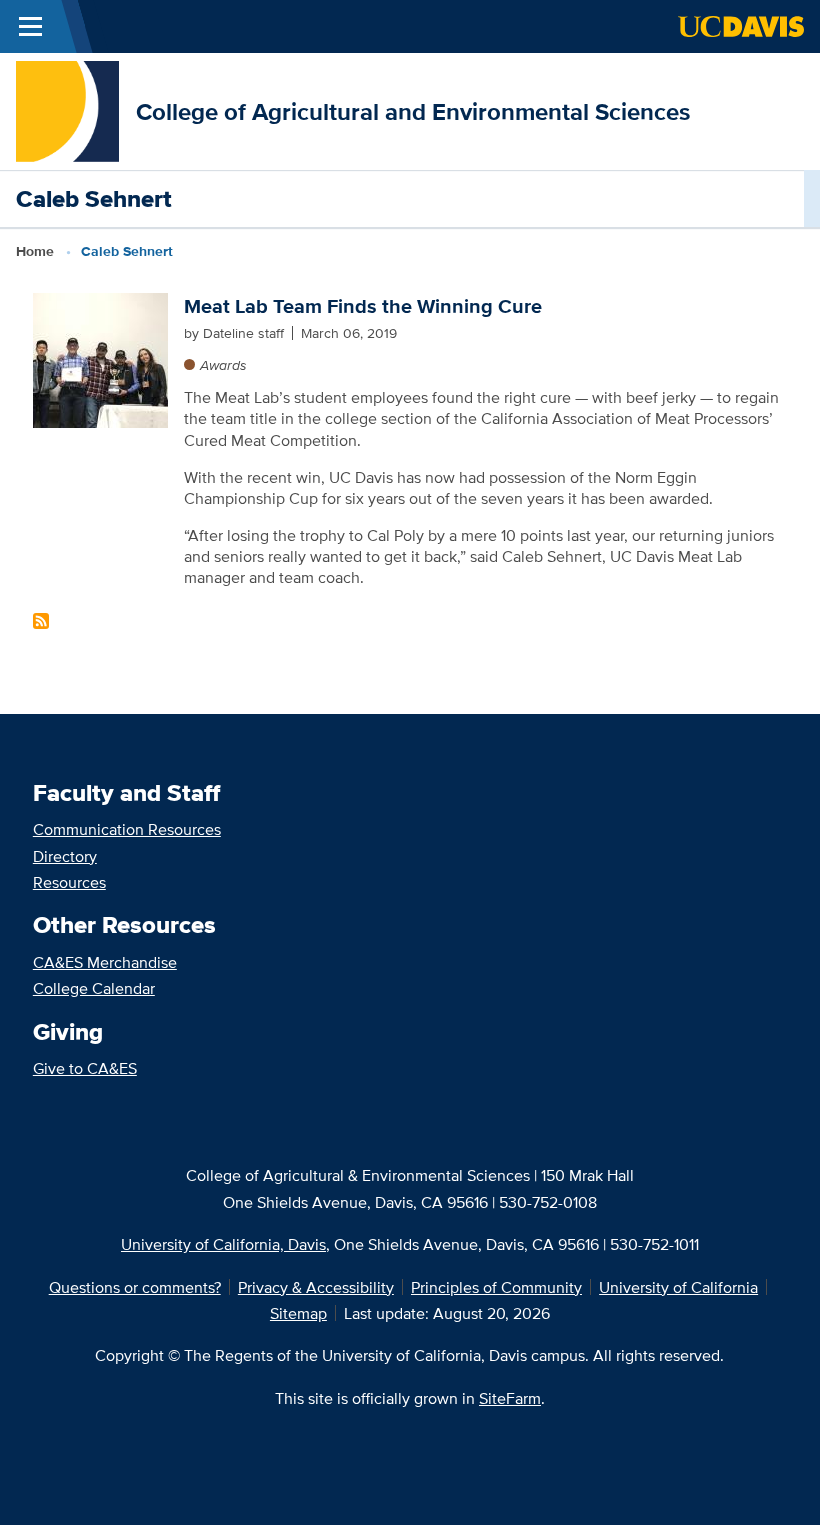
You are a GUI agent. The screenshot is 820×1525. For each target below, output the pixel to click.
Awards (223, 365)
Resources (69, 882)
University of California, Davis (223, 1244)
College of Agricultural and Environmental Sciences (413, 111)
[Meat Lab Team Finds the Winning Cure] (100, 358)
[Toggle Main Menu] (30, 26)
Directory (65, 856)
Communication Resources (127, 829)
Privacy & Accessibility (316, 1287)
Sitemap (298, 1313)
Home (35, 251)
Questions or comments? (135, 1287)
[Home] (67, 110)
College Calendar (94, 988)
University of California (678, 1287)
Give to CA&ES (85, 1068)
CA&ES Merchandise (105, 962)
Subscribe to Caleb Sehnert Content (41, 621)
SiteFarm (510, 1398)
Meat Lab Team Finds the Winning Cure (363, 306)
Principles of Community (496, 1287)
